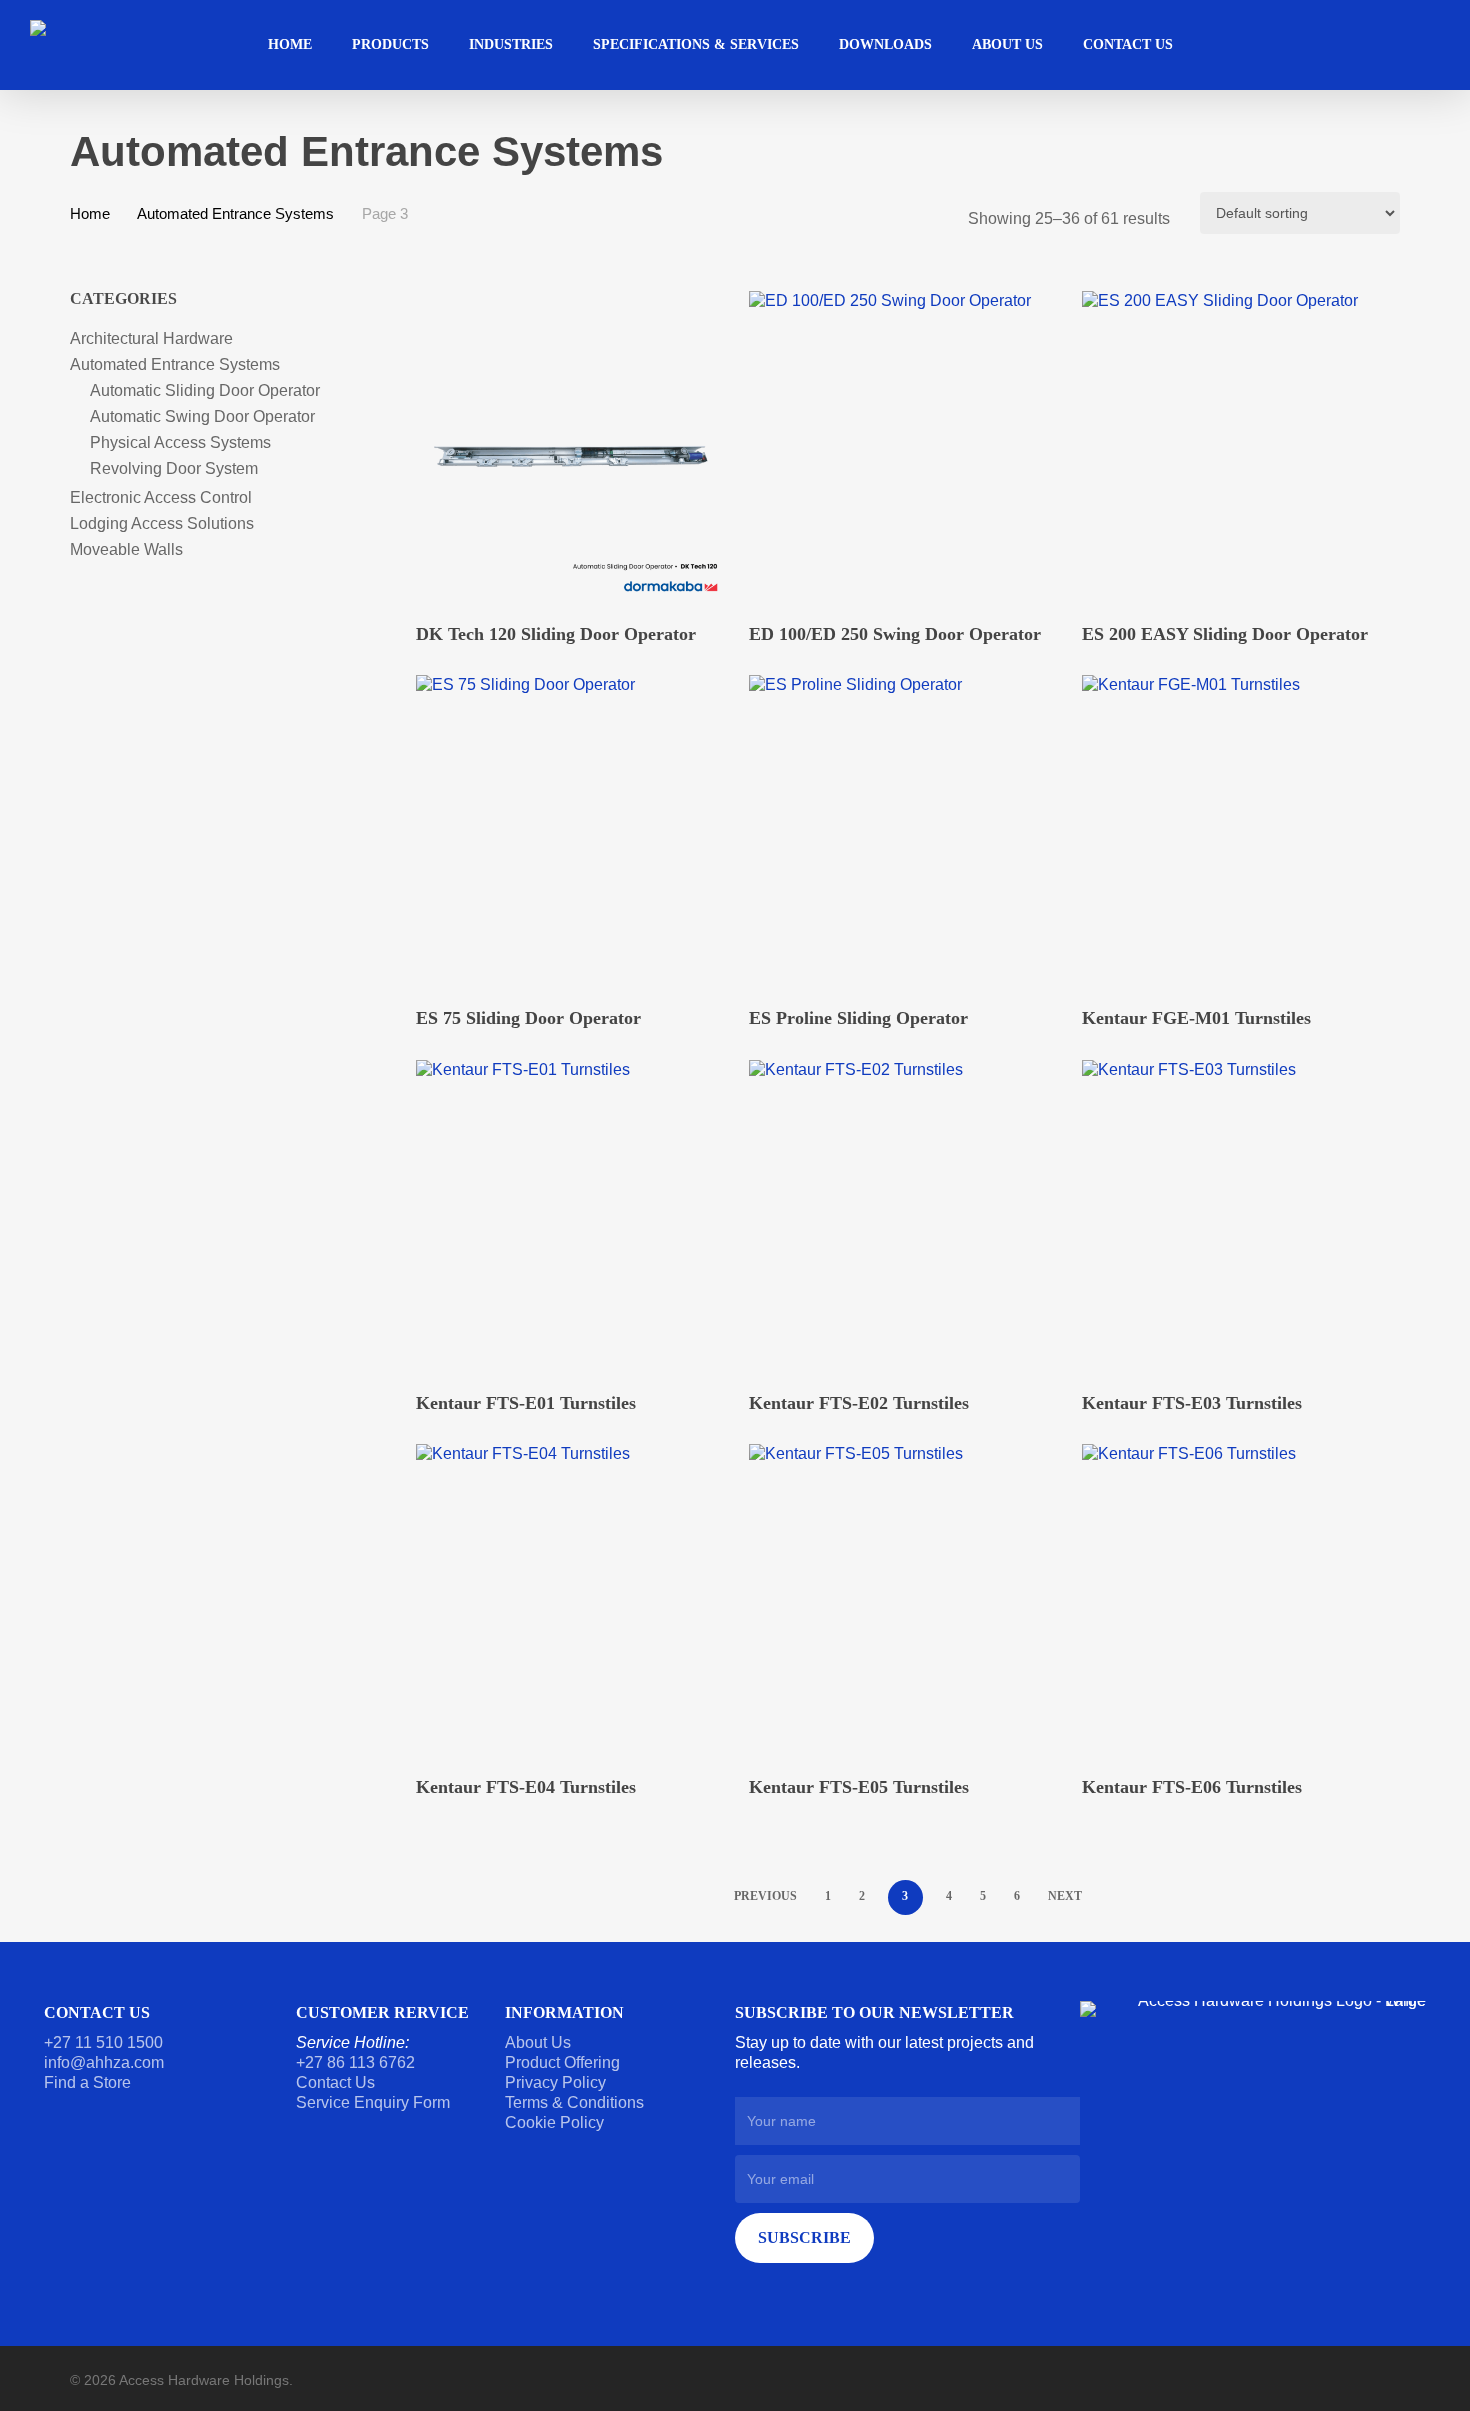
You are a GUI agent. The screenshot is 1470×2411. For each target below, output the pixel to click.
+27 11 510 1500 (103, 2042)
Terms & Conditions (574, 2102)
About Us (538, 2042)
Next (1065, 1896)
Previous (765, 1896)
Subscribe (804, 2237)
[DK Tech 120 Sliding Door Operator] (572, 447)
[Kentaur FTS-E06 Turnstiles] (1238, 1600)
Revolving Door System (174, 468)
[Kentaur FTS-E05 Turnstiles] (905, 1600)
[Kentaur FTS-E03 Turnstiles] (1238, 1216)
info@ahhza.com (104, 2062)
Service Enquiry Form (373, 2102)
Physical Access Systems (180, 442)
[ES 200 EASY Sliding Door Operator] (1238, 447)
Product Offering (562, 2062)
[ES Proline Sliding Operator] (905, 831)
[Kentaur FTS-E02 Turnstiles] (905, 1216)
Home (90, 214)
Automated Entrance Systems (235, 214)
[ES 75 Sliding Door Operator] (572, 831)
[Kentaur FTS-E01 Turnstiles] (572, 1216)
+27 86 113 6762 (357, 2062)
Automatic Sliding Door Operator (205, 390)
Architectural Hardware (151, 338)
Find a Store (87, 2082)
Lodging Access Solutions (162, 523)
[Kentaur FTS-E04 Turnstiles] (572, 1600)
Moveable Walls (126, 549)
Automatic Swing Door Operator (202, 416)
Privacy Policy (555, 2082)
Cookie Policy (554, 2122)
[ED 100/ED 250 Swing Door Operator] (905, 447)
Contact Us (335, 2082)
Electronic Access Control (161, 497)
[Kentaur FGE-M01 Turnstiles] (1238, 831)
